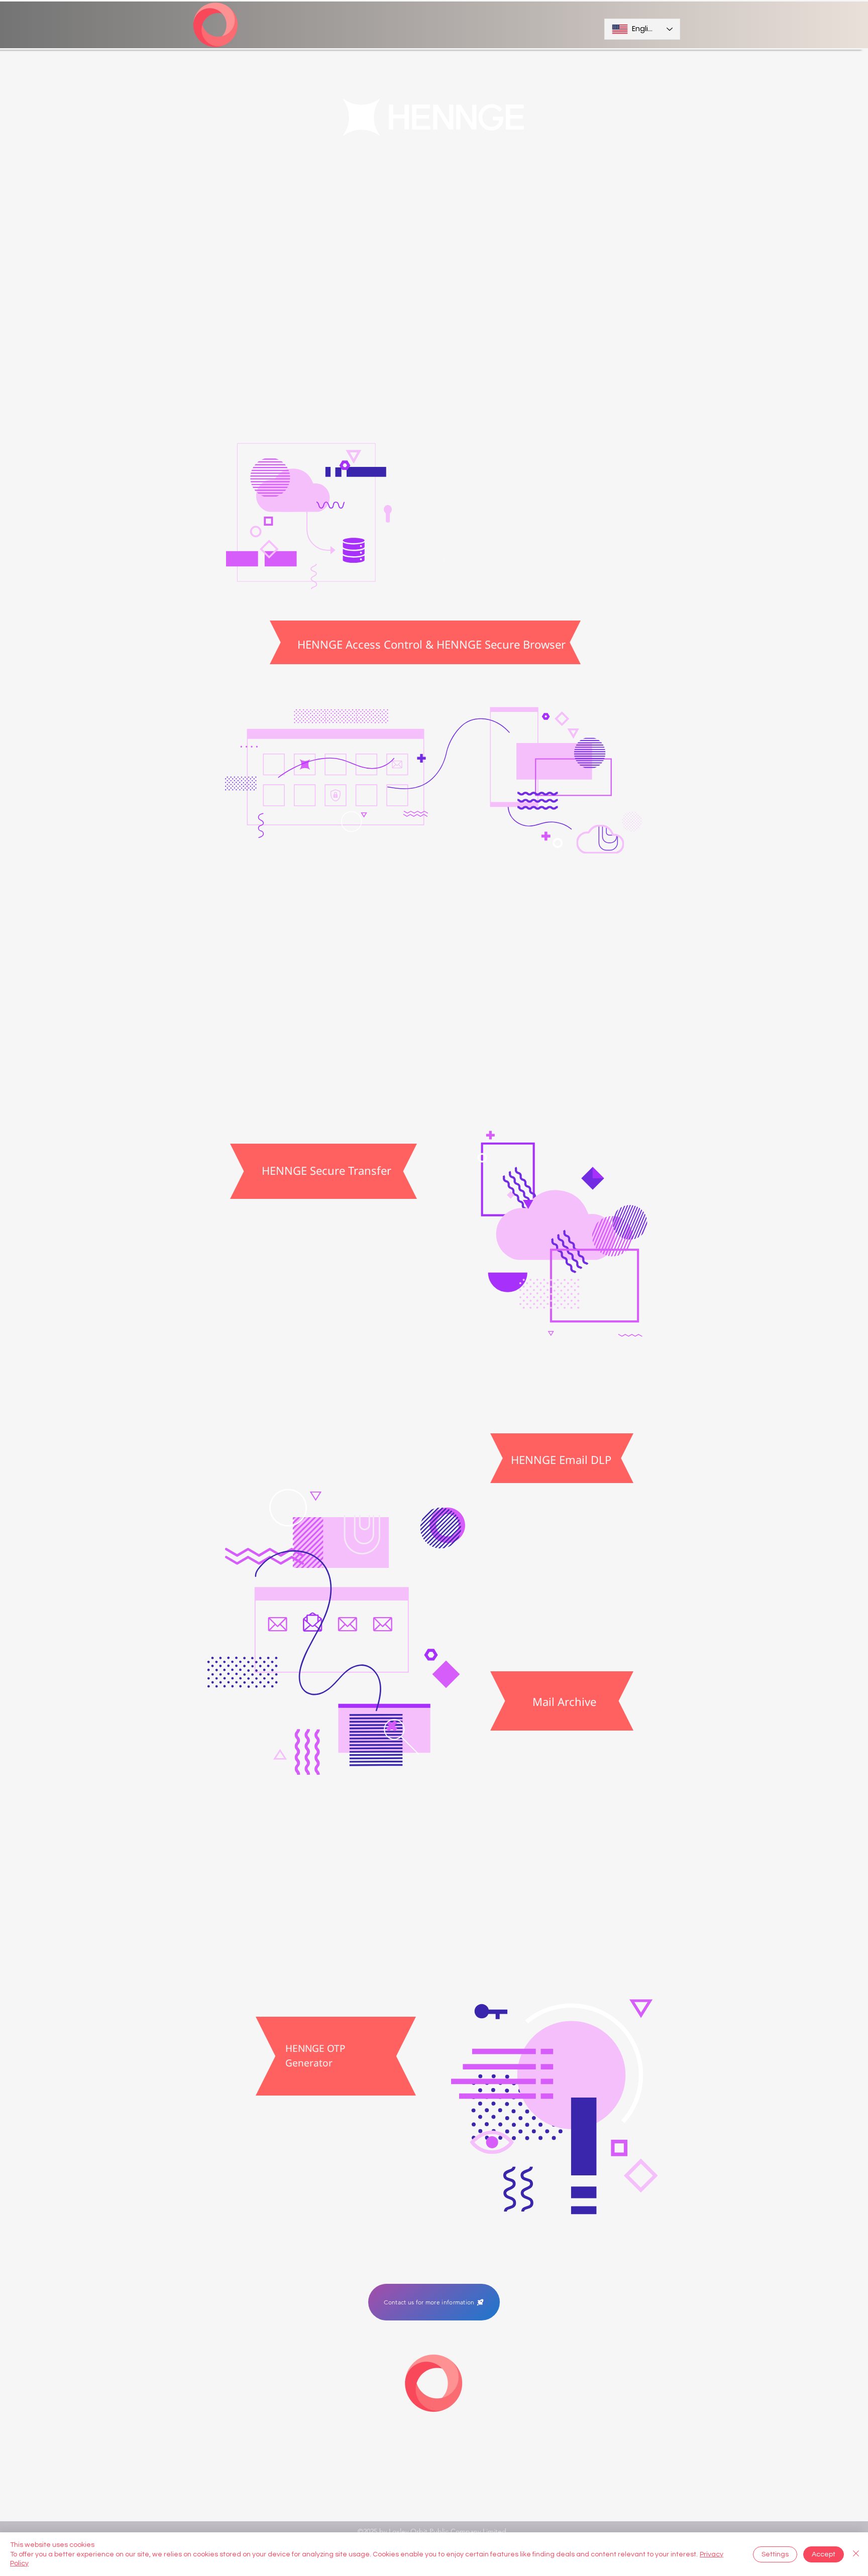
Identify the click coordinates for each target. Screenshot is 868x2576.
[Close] (856, 2554)
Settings (775, 2554)
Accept (824, 2554)
